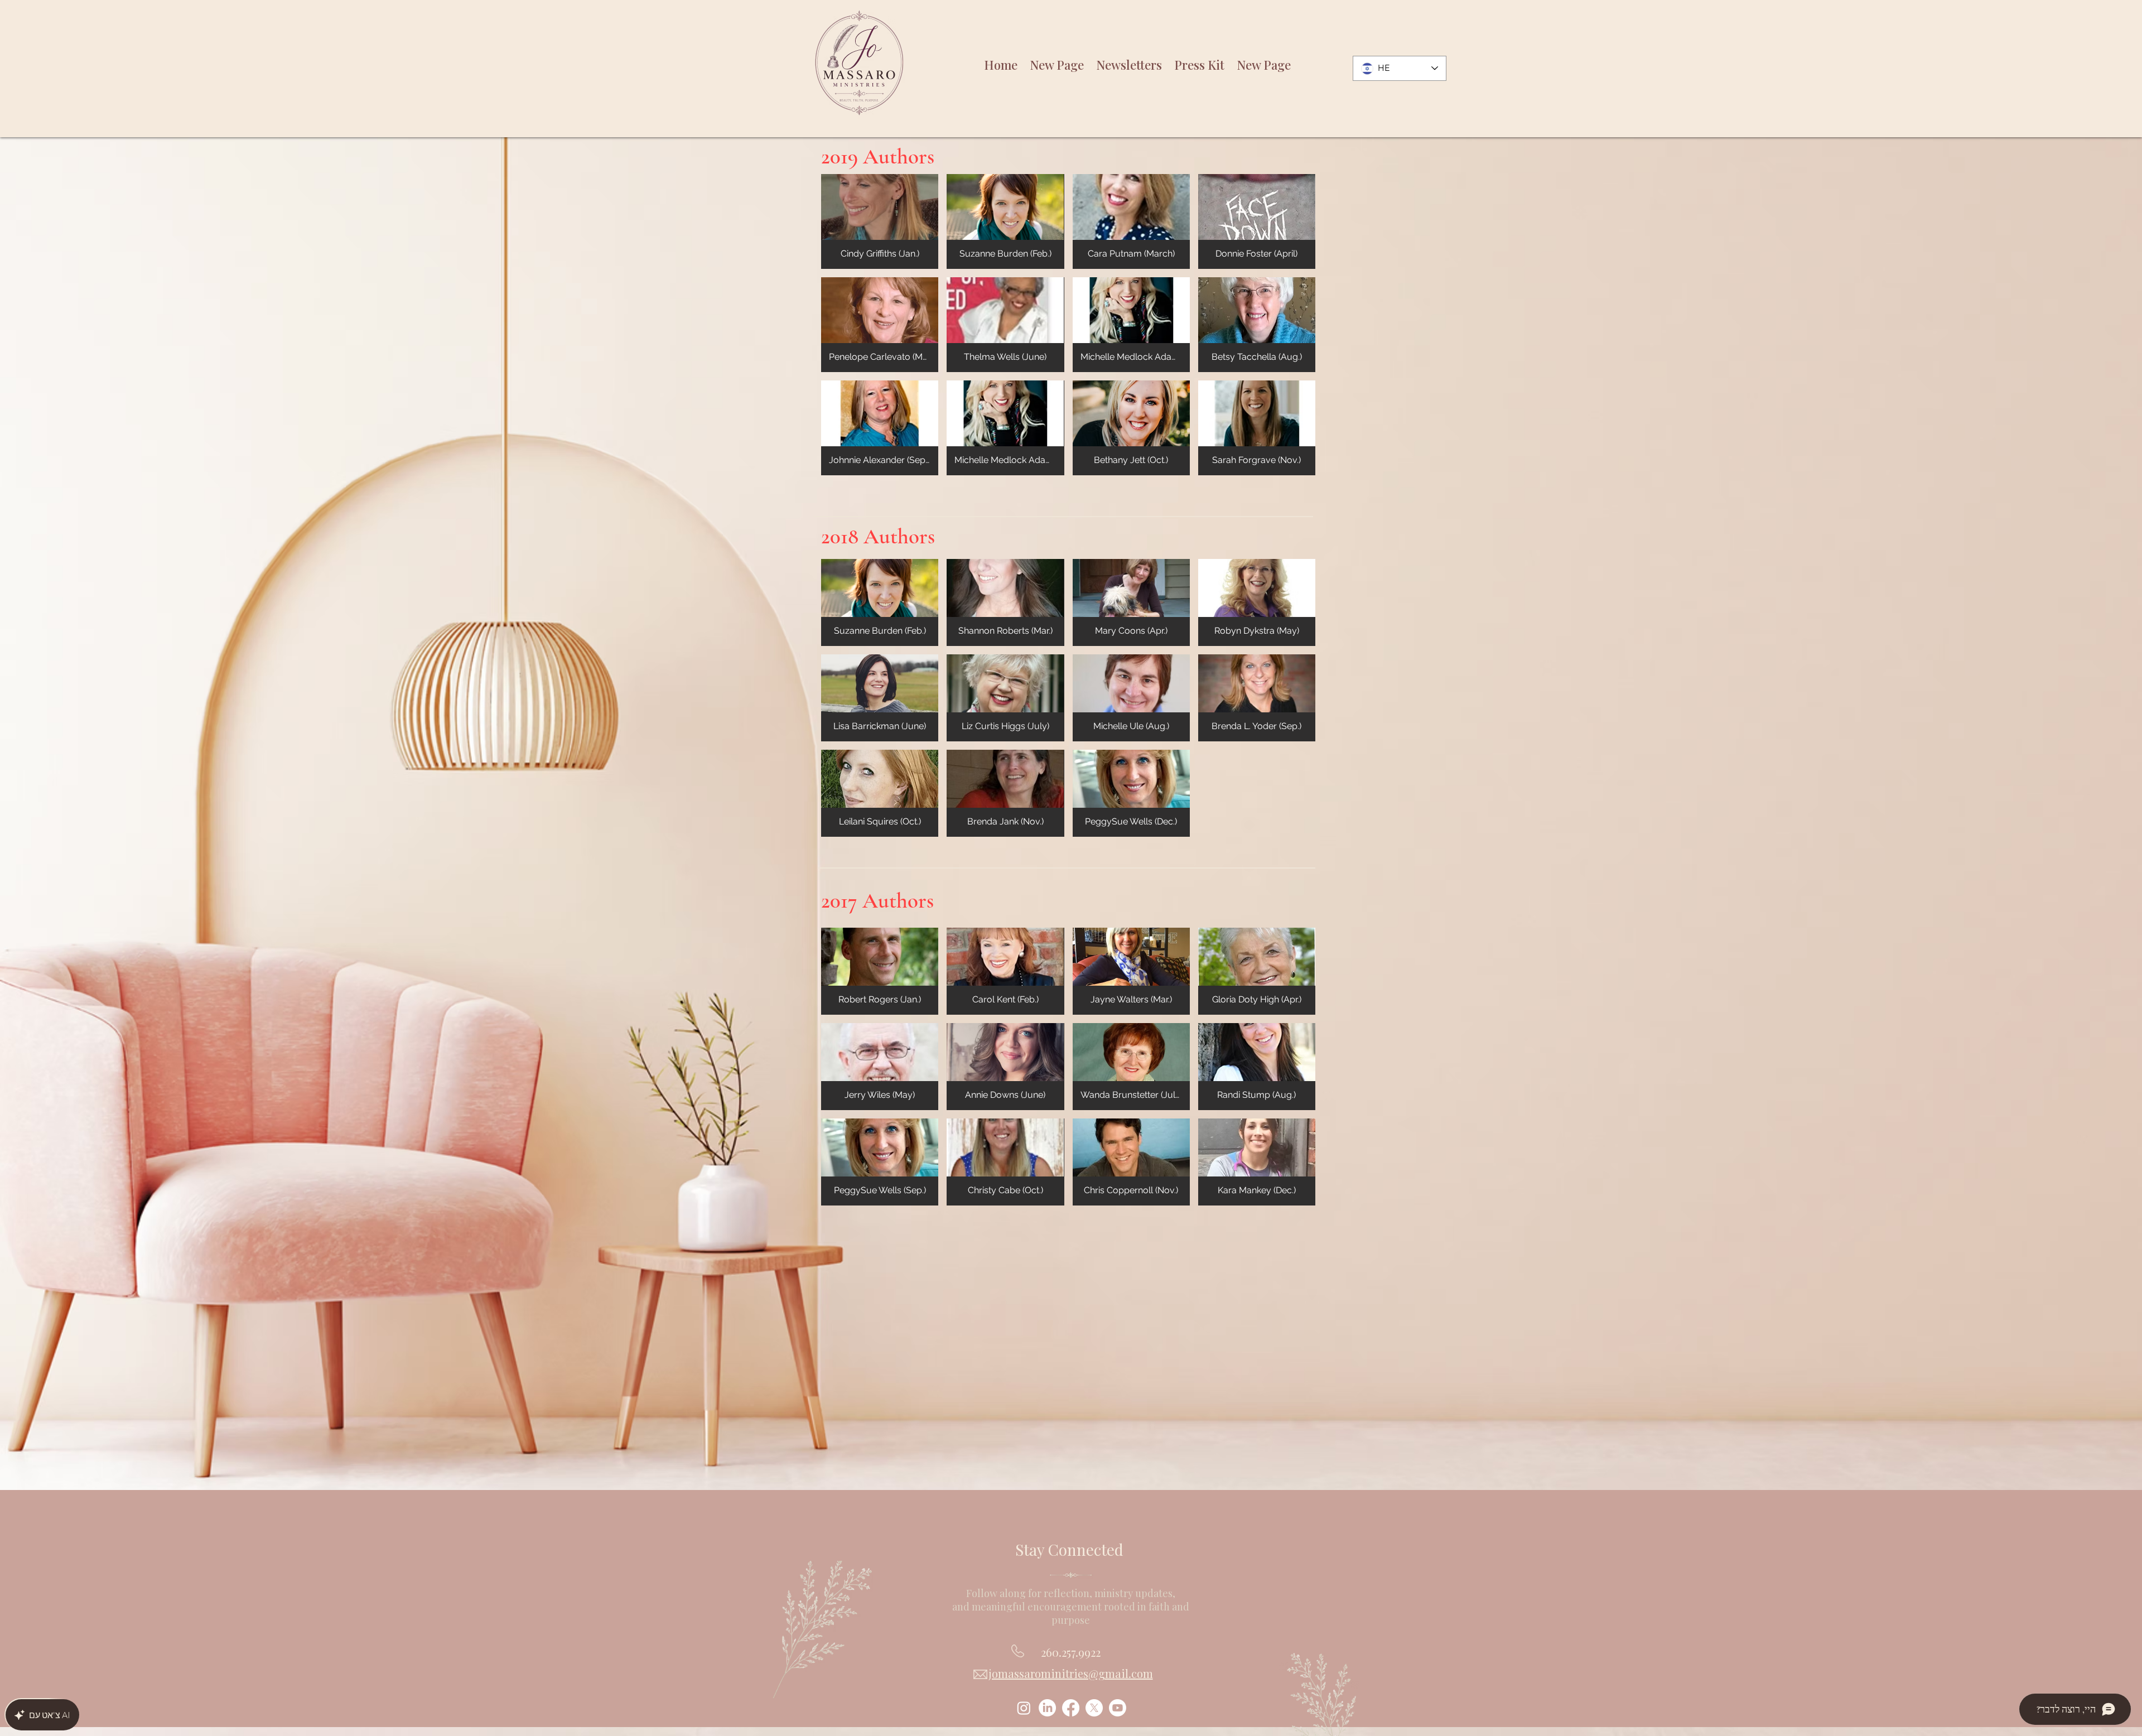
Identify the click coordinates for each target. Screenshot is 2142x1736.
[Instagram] (1024, 1708)
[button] (880, 221)
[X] (1094, 1708)
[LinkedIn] (1047, 1708)
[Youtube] (1118, 1708)
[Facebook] (1071, 1708)
